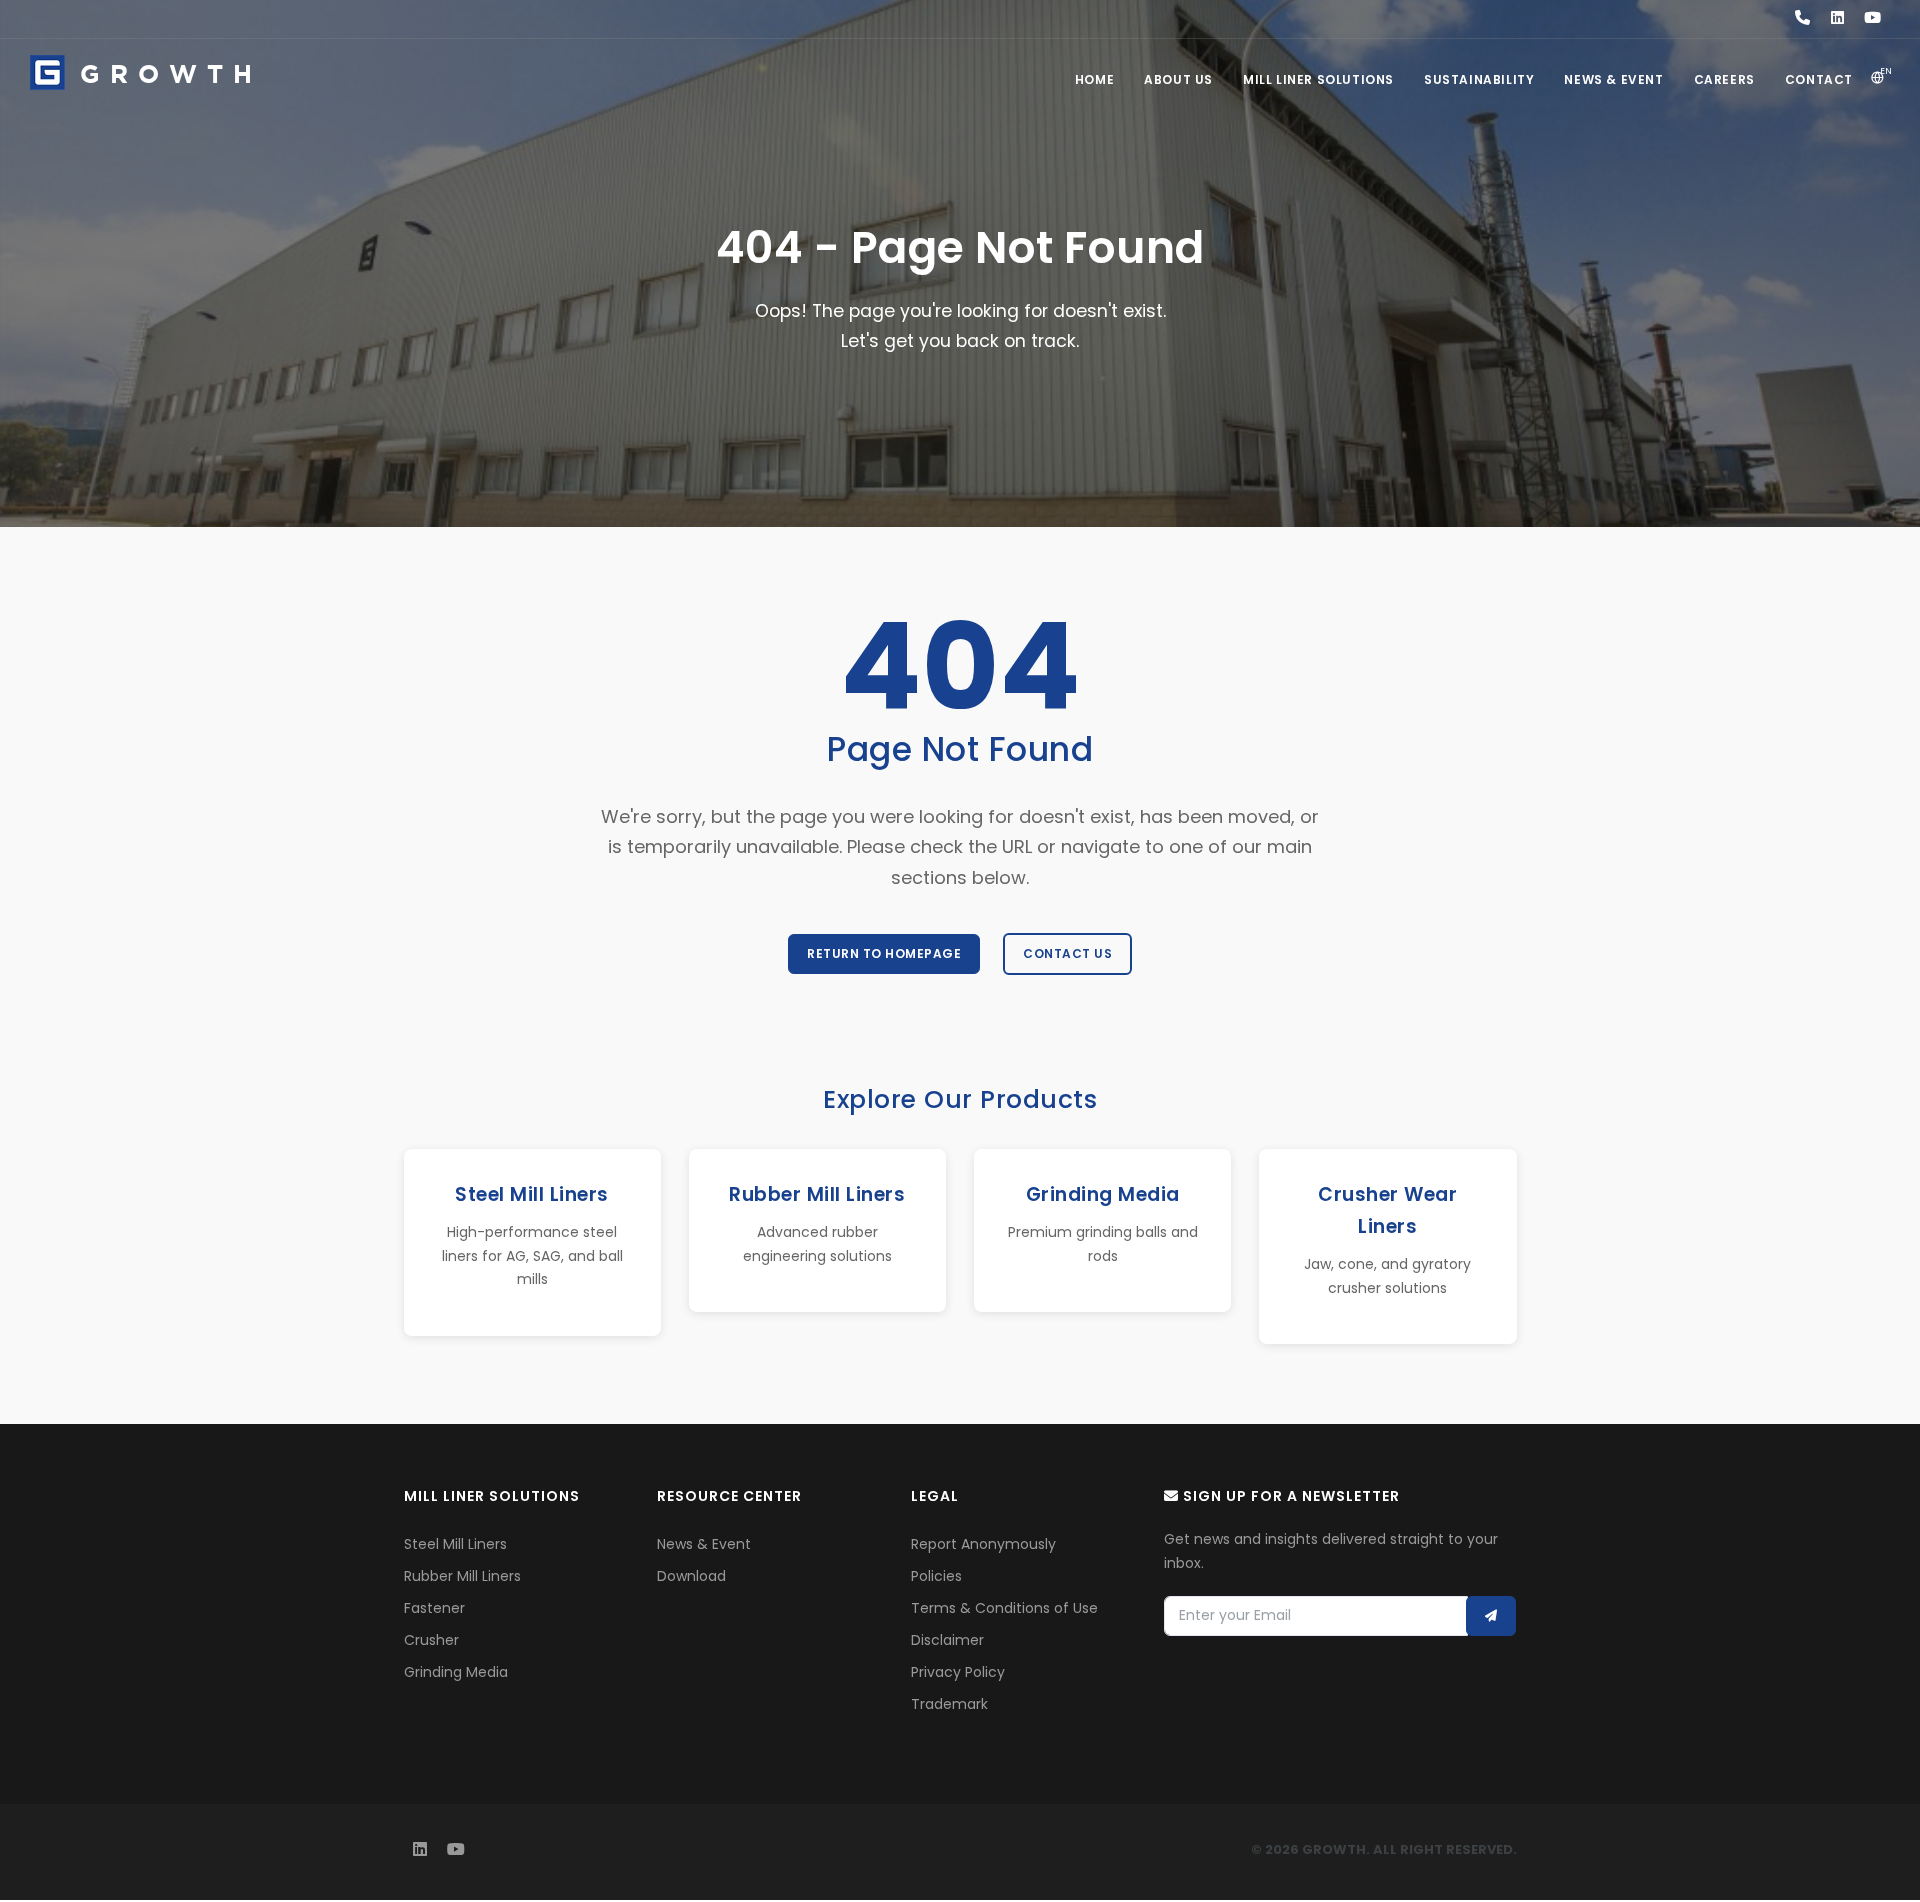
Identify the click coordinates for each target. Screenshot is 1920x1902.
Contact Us (1067, 953)
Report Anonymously (983, 1544)
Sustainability (1479, 79)
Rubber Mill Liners (462, 1576)
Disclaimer (947, 1640)
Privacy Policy (958, 1672)
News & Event (1613, 79)
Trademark (949, 1704)
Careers (1724, 79)
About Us (1178, 79)
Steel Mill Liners (455, 1544)
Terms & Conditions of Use (1004, 1608)
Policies (936, 1576)
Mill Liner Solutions (1318, 79)
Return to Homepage (884, 953)
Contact (1819, 79)
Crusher (431, 1640)
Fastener (434, 1608)
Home (1094, 79)
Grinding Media (456, 1672)
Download (691, 1576)
